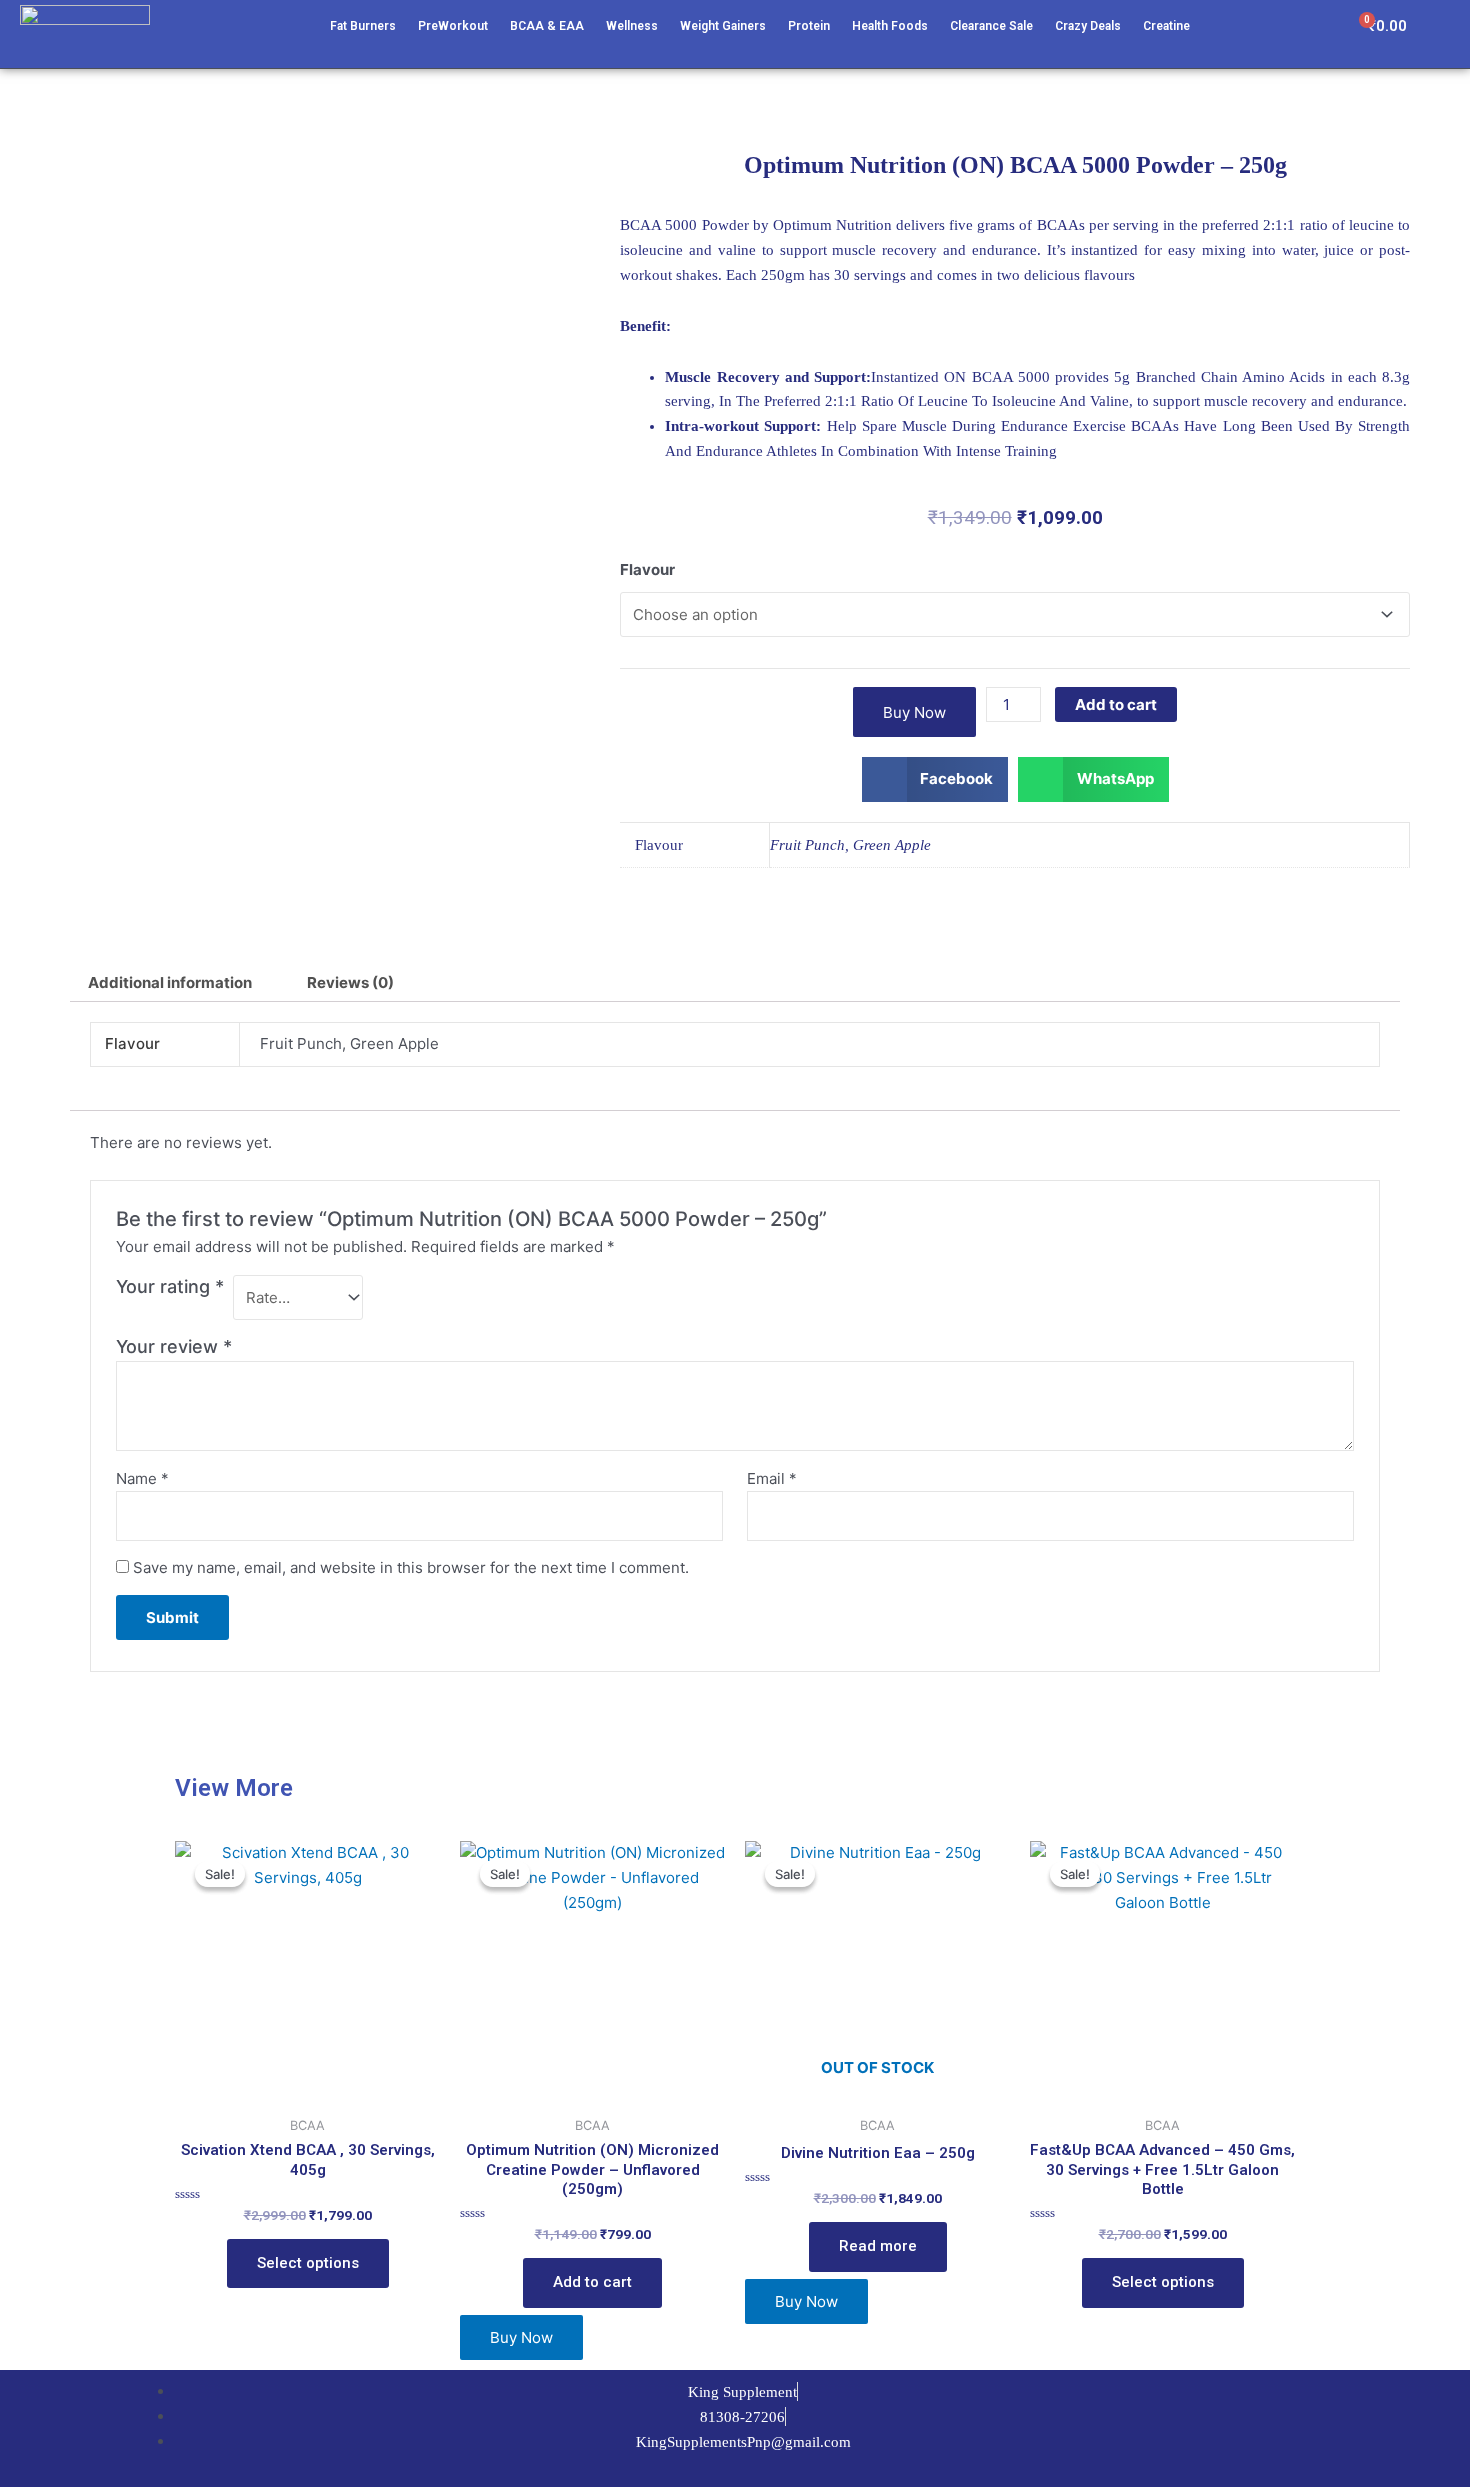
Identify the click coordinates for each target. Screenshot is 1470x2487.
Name (142, 1478)
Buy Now (914, 712)
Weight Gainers (723, 26)
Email (772, 1478)
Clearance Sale (991, 26)
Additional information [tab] (170, 982)
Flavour (647, 569)
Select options (308, 2263)
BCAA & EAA (547, 26)
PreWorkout (453, 26)
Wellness (632, 26)
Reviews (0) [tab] (350, 982)
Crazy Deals (1088, 26)
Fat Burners (363, 26)
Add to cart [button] (592, 2282)
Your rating (170, 1286)
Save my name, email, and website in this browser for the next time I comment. (411, 1567)
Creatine (1166, 26)
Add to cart (1116, 704)
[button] (935, 779)
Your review (174, 1346)
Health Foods (890, 26)
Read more (878, 2246)
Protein (809, 26)
